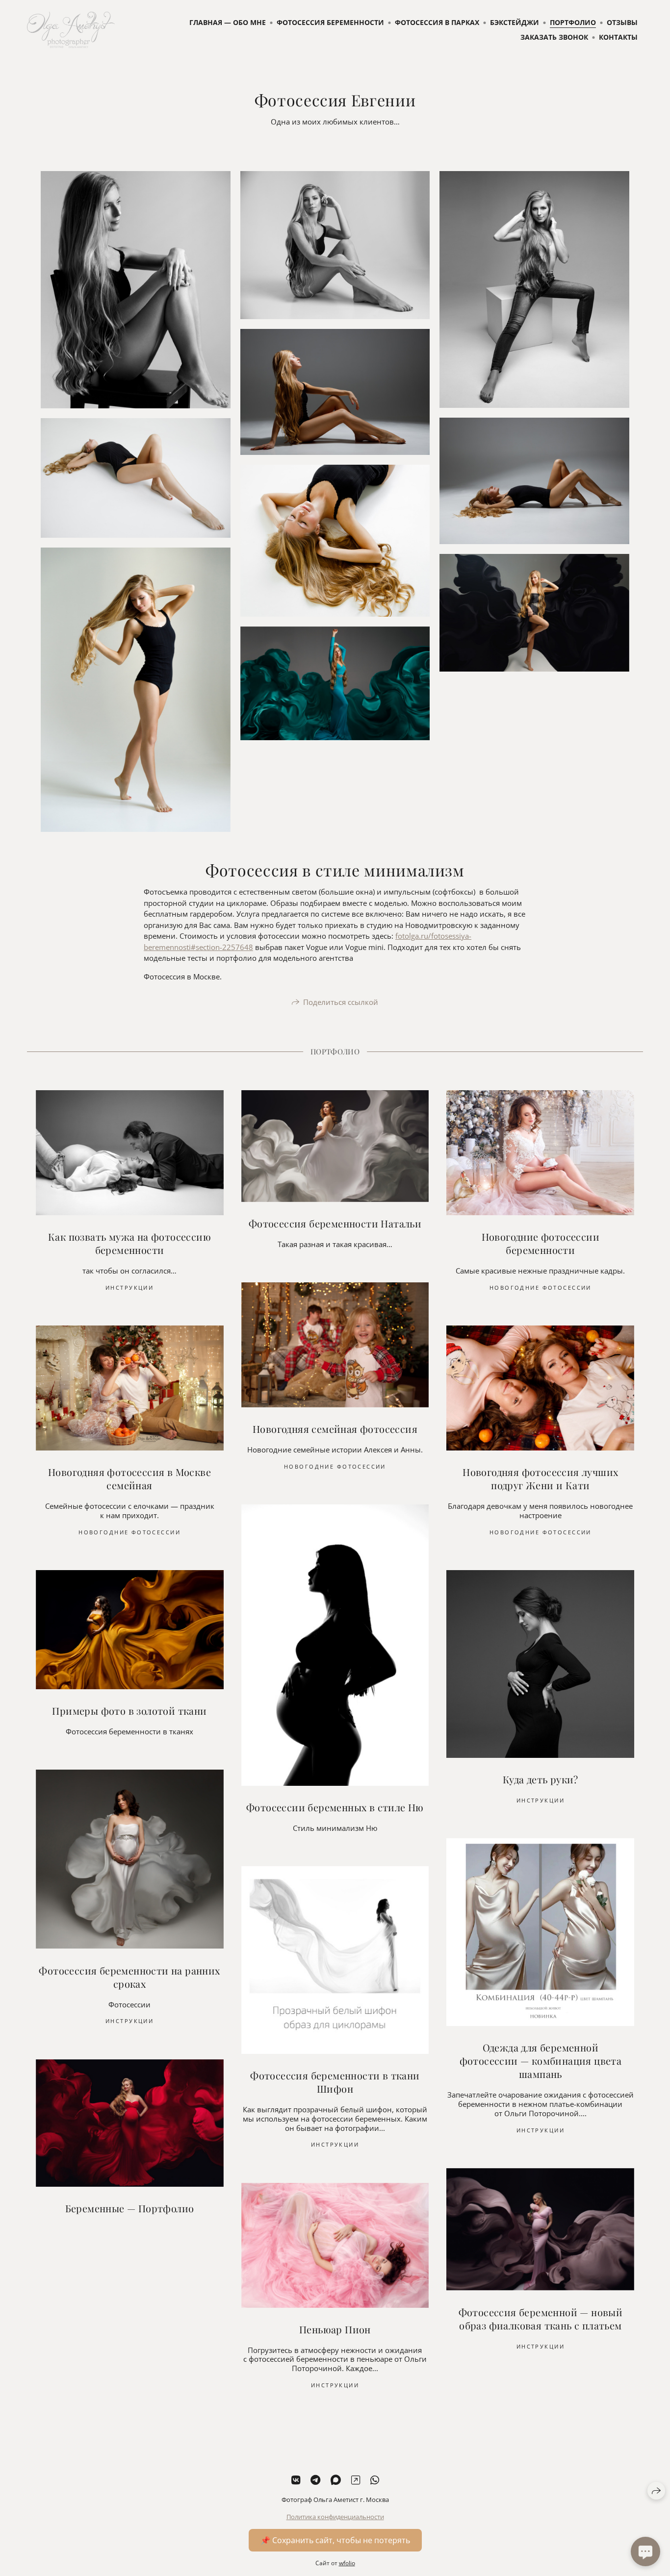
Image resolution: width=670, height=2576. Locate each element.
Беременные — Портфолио (130, 2208)
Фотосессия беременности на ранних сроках (129, 1977)
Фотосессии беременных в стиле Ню (335, 1807)
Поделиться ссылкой (341, 1002)
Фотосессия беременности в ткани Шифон (335, 2082)
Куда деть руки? (541, 1779)
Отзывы (622, 22)
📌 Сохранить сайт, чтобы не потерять (335, 2540)
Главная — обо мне (228, 22)
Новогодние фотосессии (541, 1288)
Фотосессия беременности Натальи (335, 1223)
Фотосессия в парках (437, 22)
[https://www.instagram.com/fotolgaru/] (356, 2480)
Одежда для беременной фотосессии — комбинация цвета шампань (541, 2061)
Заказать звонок (554, 37)
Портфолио (573, 22)
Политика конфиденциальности (335, 2517)
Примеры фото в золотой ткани (129, 1711)
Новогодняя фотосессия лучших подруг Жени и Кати (540, 1478)
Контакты (618, 37)
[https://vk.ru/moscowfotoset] (296, 2480)
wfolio (347, 2563)
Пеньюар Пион (335, 2329)
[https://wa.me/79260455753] (375, 2480)
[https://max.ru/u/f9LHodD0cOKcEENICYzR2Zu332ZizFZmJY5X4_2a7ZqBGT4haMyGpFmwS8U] (336, 2480)
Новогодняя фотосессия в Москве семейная (129, 1478)
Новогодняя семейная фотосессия (335, 1429)
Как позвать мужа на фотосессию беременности (129, 1243)
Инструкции (129, 1288)
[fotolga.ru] (71, 30)
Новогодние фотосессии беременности (541, 1243)
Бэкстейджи (515, 22)
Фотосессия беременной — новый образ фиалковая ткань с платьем (541, 2319)
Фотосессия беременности (330, 22)
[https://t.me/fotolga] (315, 2480)
